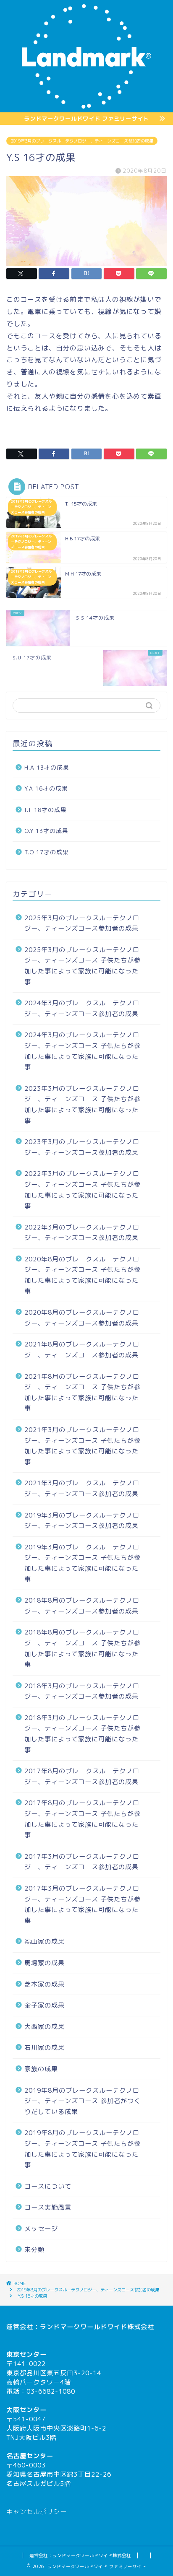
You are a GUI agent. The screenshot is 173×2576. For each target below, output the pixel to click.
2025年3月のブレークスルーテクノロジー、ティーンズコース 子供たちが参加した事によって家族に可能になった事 (83, 966)
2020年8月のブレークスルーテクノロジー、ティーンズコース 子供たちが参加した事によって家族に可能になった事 (83, 1275)
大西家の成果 (45, 2027)
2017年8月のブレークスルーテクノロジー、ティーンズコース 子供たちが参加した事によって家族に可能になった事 (83, 1819)
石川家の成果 (45, 2048)
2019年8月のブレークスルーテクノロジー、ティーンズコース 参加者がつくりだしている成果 (83, 2101)
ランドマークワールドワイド (84, 2327)
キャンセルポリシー (37, 2512)
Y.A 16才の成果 (46, 788)
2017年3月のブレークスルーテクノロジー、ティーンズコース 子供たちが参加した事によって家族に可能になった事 (83, 1904)
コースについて (48, 2186)
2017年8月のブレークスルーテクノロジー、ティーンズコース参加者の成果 (82, 1776)
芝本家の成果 (45, 1984)
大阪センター (26, 2410)
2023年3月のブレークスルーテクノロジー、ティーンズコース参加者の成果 (82, 1147)
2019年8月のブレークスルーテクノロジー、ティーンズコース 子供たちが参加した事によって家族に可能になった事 (83, 2149)
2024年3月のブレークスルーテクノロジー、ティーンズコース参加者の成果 (82, 1008)
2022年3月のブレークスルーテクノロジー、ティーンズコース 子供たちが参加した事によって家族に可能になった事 (83, 1190)
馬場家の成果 (45, 1963)
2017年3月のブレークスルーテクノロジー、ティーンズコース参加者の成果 (82, 1862)
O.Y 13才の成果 (46, 831)
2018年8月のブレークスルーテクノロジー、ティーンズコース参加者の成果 (82, 1606)
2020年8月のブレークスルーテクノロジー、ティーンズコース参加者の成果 (82, 1318)
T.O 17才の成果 (47, 852)
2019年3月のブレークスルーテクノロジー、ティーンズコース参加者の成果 (82, 141)
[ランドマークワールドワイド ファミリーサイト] (87, 106)
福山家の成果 (45, 1942)
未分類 (34, 2250)
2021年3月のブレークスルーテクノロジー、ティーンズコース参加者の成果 (82, 1488)
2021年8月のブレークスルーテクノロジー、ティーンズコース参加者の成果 (82, 1350)
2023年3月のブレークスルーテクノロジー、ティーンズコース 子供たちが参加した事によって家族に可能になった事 (83, 1105)
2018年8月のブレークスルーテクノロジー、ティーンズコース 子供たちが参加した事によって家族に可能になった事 (83, 1648)
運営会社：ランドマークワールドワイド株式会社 (80, 2555)
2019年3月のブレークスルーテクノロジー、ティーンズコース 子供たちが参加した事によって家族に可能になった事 (83, 1563)
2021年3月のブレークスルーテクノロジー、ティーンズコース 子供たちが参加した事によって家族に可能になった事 (83, 1446)
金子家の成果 (45, 2005)
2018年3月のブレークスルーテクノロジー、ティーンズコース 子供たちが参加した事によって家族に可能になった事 (83, 1734)
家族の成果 (41, 2069)
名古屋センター (30, 2456)
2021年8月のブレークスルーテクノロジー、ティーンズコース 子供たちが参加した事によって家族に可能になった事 (83, 1393)
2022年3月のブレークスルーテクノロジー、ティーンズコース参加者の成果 (82, 1233)
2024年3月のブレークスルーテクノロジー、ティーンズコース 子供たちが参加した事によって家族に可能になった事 (83, 1051)
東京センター (26, 2354)
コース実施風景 (48, 2207)
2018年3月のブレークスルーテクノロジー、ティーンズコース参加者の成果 (82, 1691)
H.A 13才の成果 (47, 767)
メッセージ (41, 2229)
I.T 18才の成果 (46, 810)
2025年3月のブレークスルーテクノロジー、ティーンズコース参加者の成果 (82, 923)
